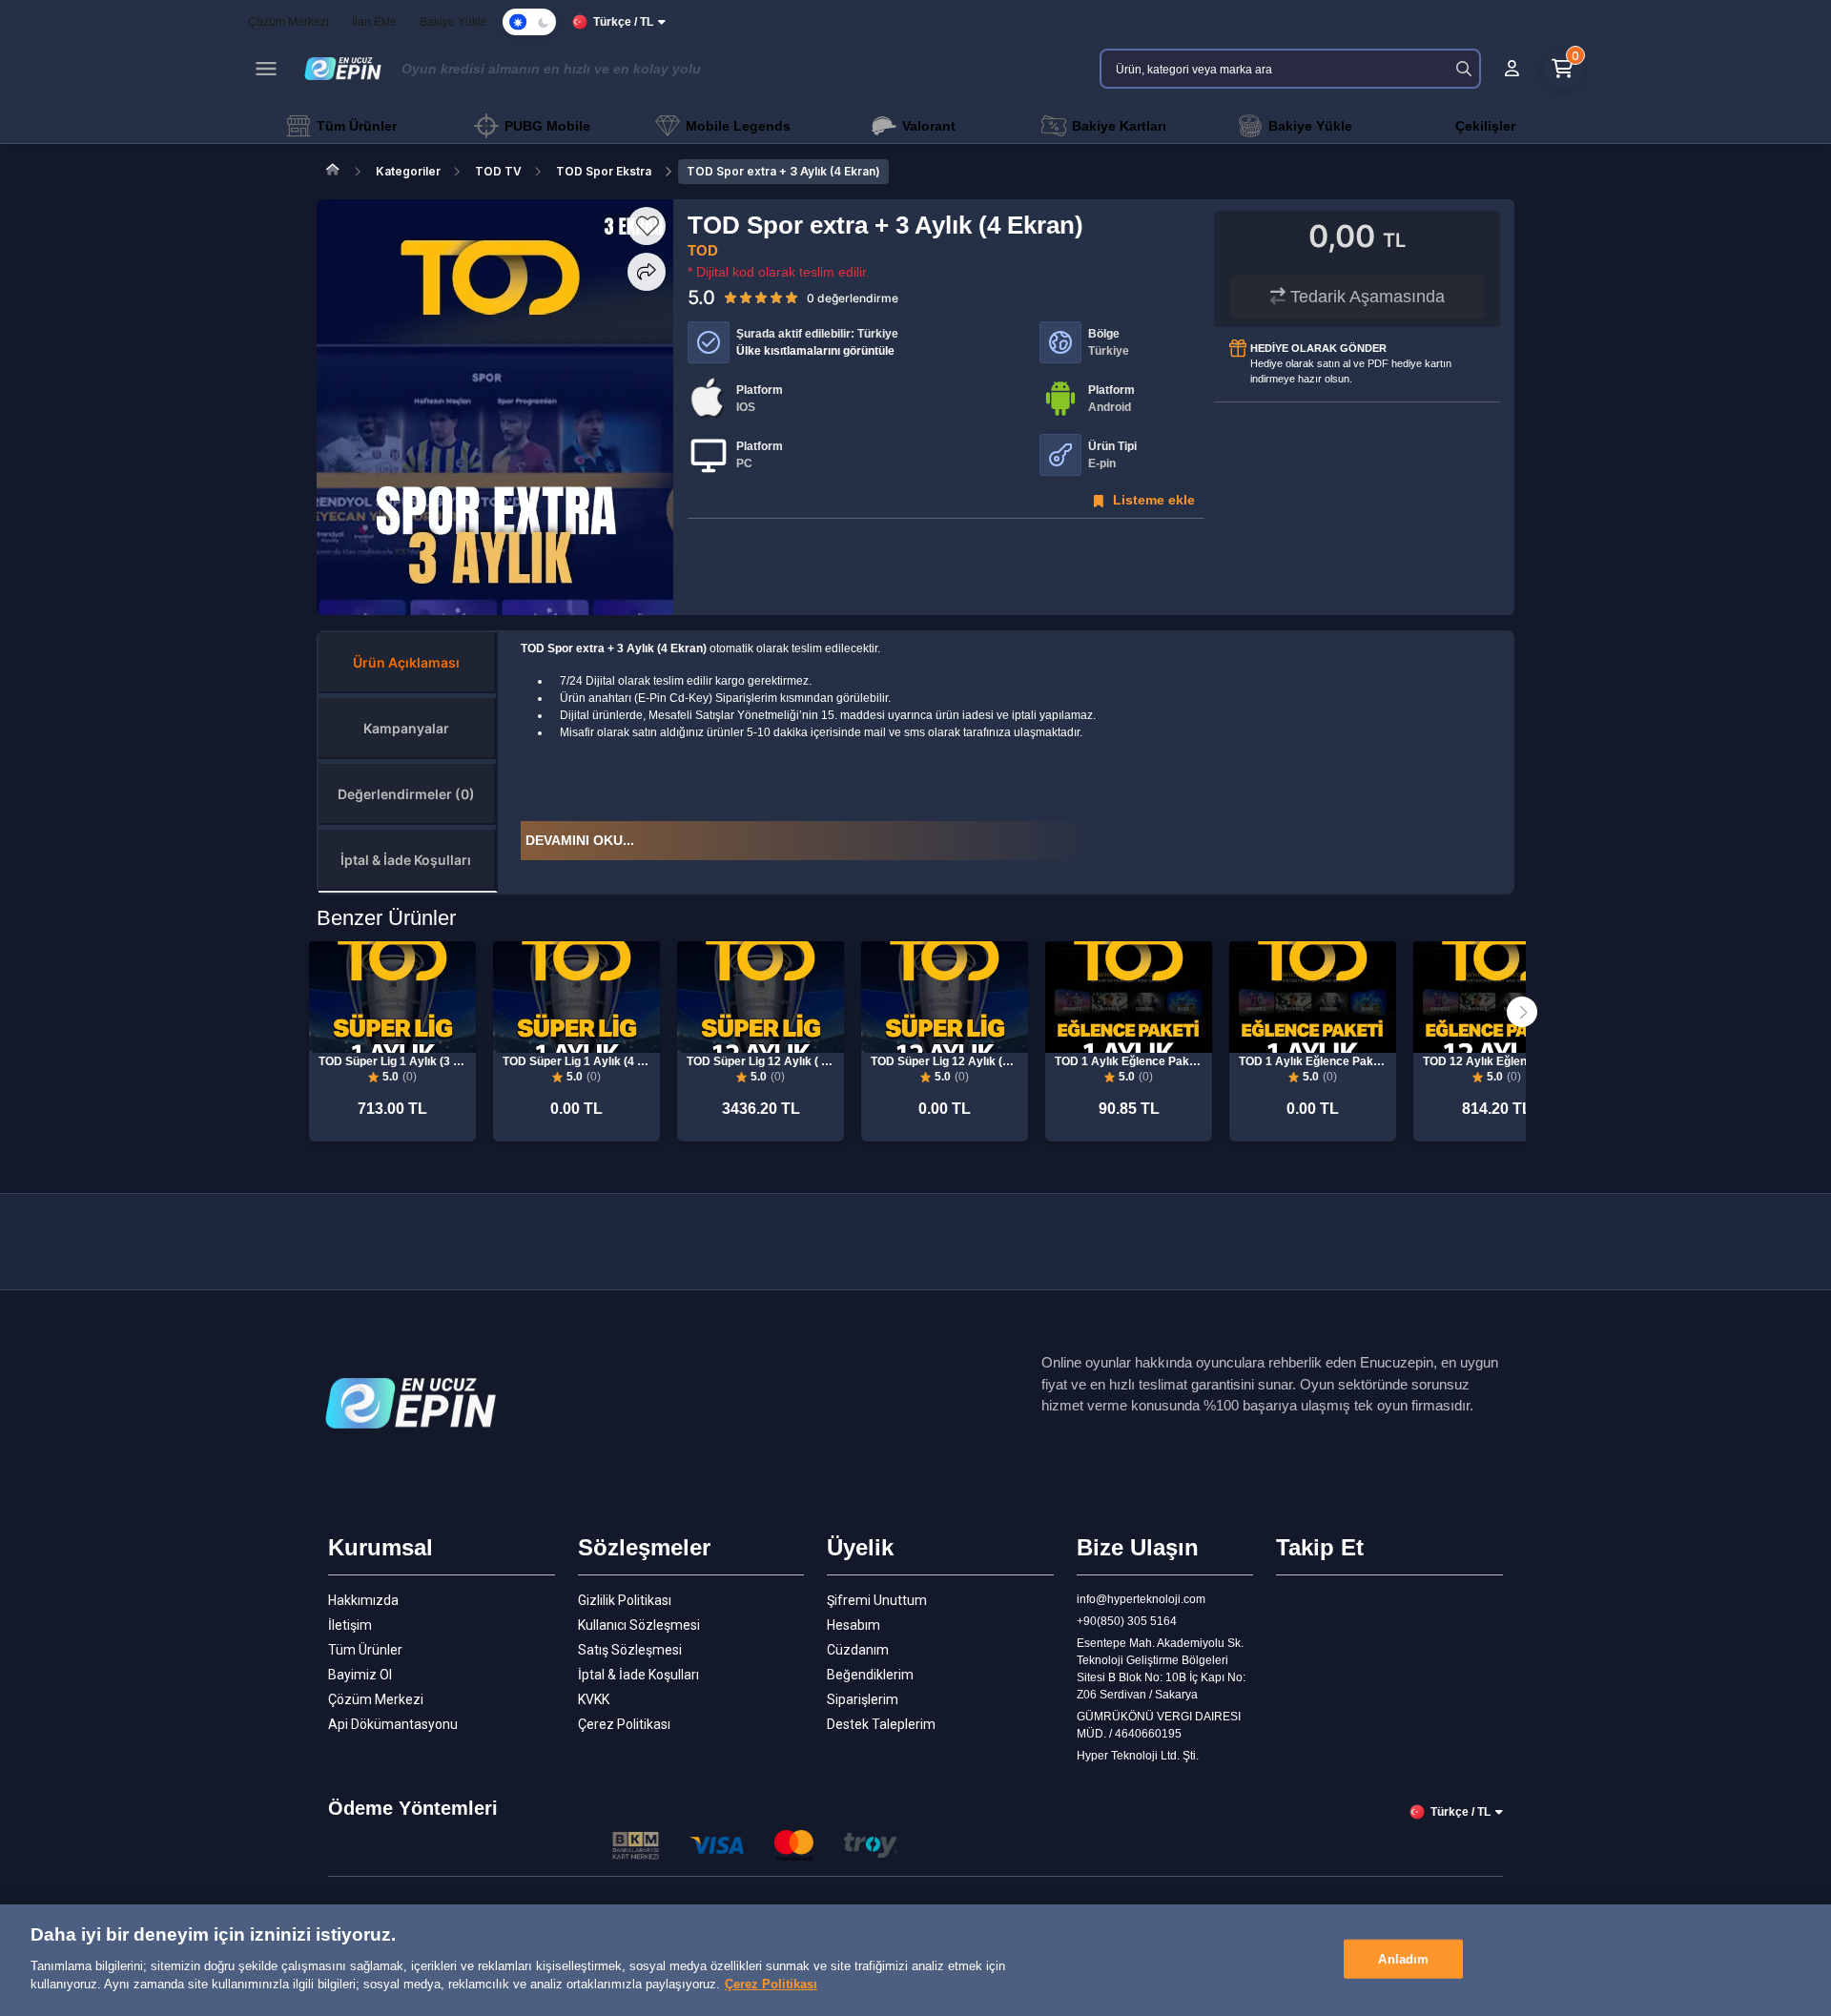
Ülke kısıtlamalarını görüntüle (815, 351)
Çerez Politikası (624, 1724)
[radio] (730, 297)
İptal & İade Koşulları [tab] (406, 860)
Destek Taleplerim (881, 1724)
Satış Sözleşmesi (630, 1650)
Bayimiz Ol (360, 1675)
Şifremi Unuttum (877, 1600)
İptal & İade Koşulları (638, 1675)
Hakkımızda (363, 1600)
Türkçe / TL (623, 22)
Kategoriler (408, 171)
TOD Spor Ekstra (604, 171)
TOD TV (498, 171)
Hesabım (854, 1625)
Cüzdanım (858, 1650)
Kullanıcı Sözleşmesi (639, 1625)
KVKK (594, 1699)
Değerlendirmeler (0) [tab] (406, 794)
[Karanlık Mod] (529, 22)
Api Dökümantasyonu (393, 1724)
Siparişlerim (863, 1699)
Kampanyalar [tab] (406, 728)
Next (1522, 1012)
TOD (703, 250)
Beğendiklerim (870, 1675)
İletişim (350, 1625)
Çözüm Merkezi (376, 1699)
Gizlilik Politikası (625, 1600)
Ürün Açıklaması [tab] (406, 662)
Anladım (1403, 1958)
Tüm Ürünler (365, 1650)
